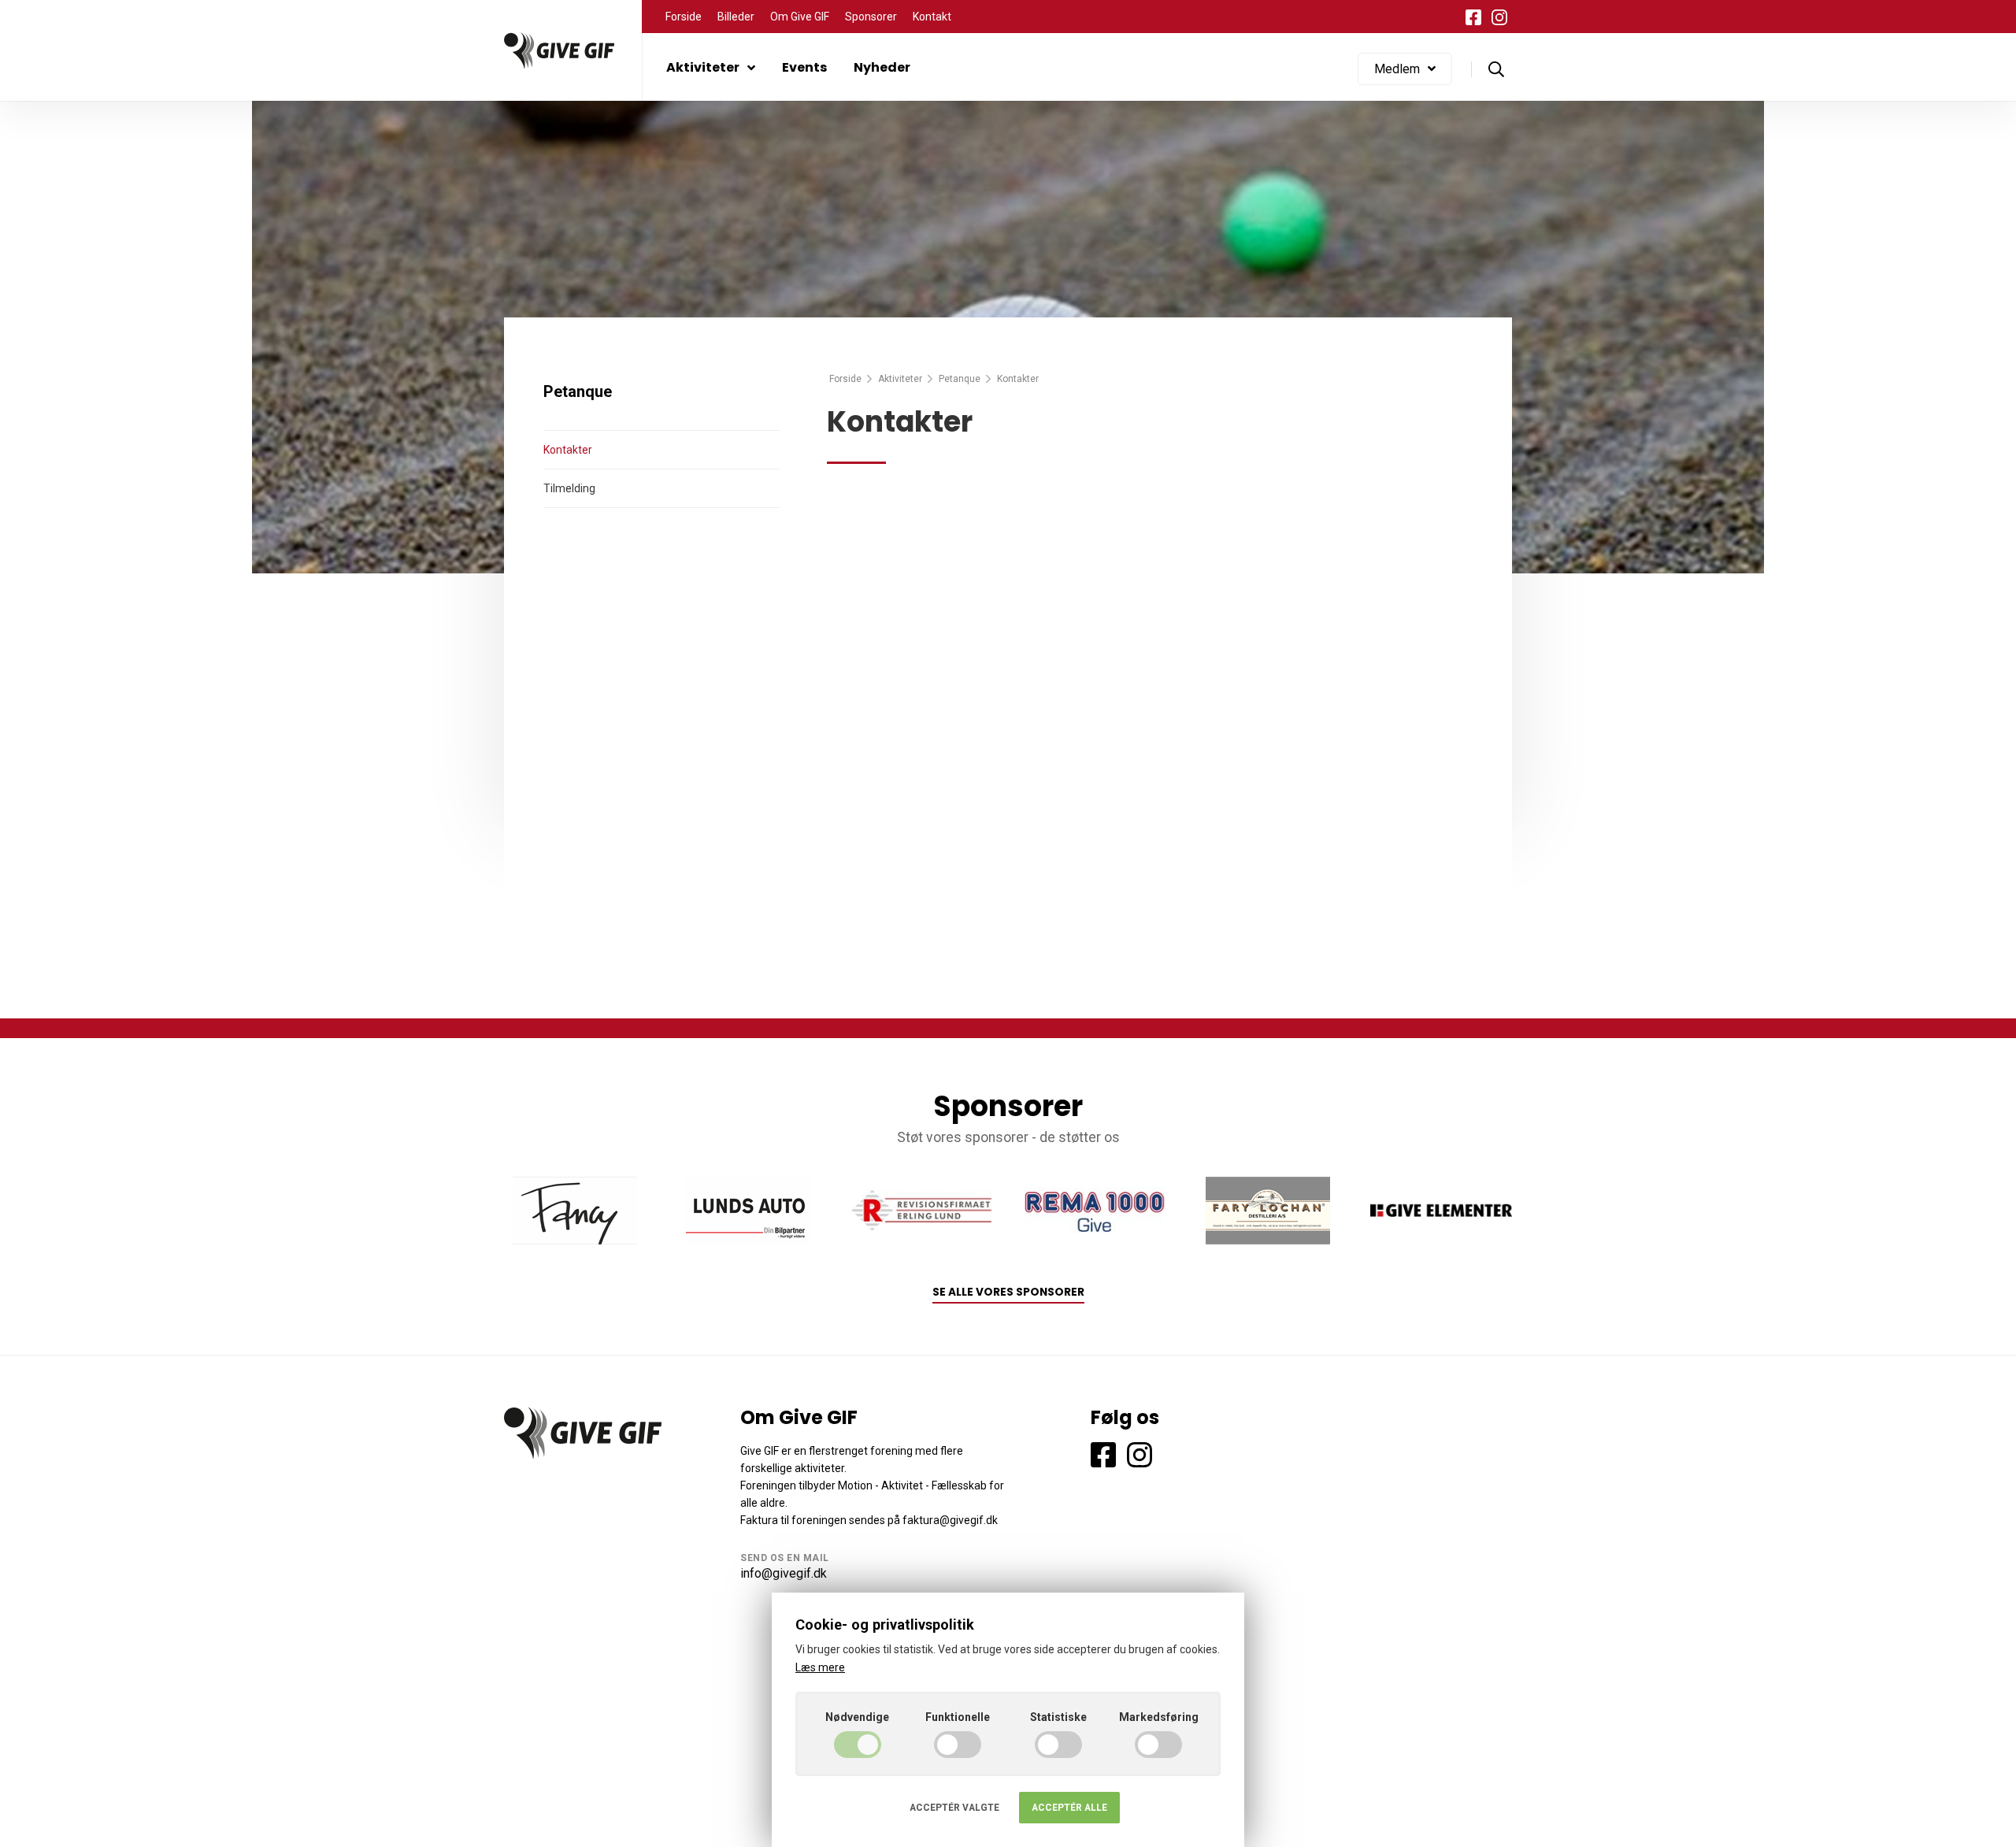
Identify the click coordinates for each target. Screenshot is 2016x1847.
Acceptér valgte (954, 1808)
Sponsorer (871, 17)
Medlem (1397, 69)
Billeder (736, 17)
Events (804, 67)
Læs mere (820, 1667)
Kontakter (568, 450)
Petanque (960, 379)
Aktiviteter (703, 67)
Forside (684, 17)
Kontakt (932, 17)
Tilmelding (569, 488)
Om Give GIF (800, 17)
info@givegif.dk (784, 1573)
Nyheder (882, 67)
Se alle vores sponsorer (1008, 1292)
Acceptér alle (1069, 1808)
